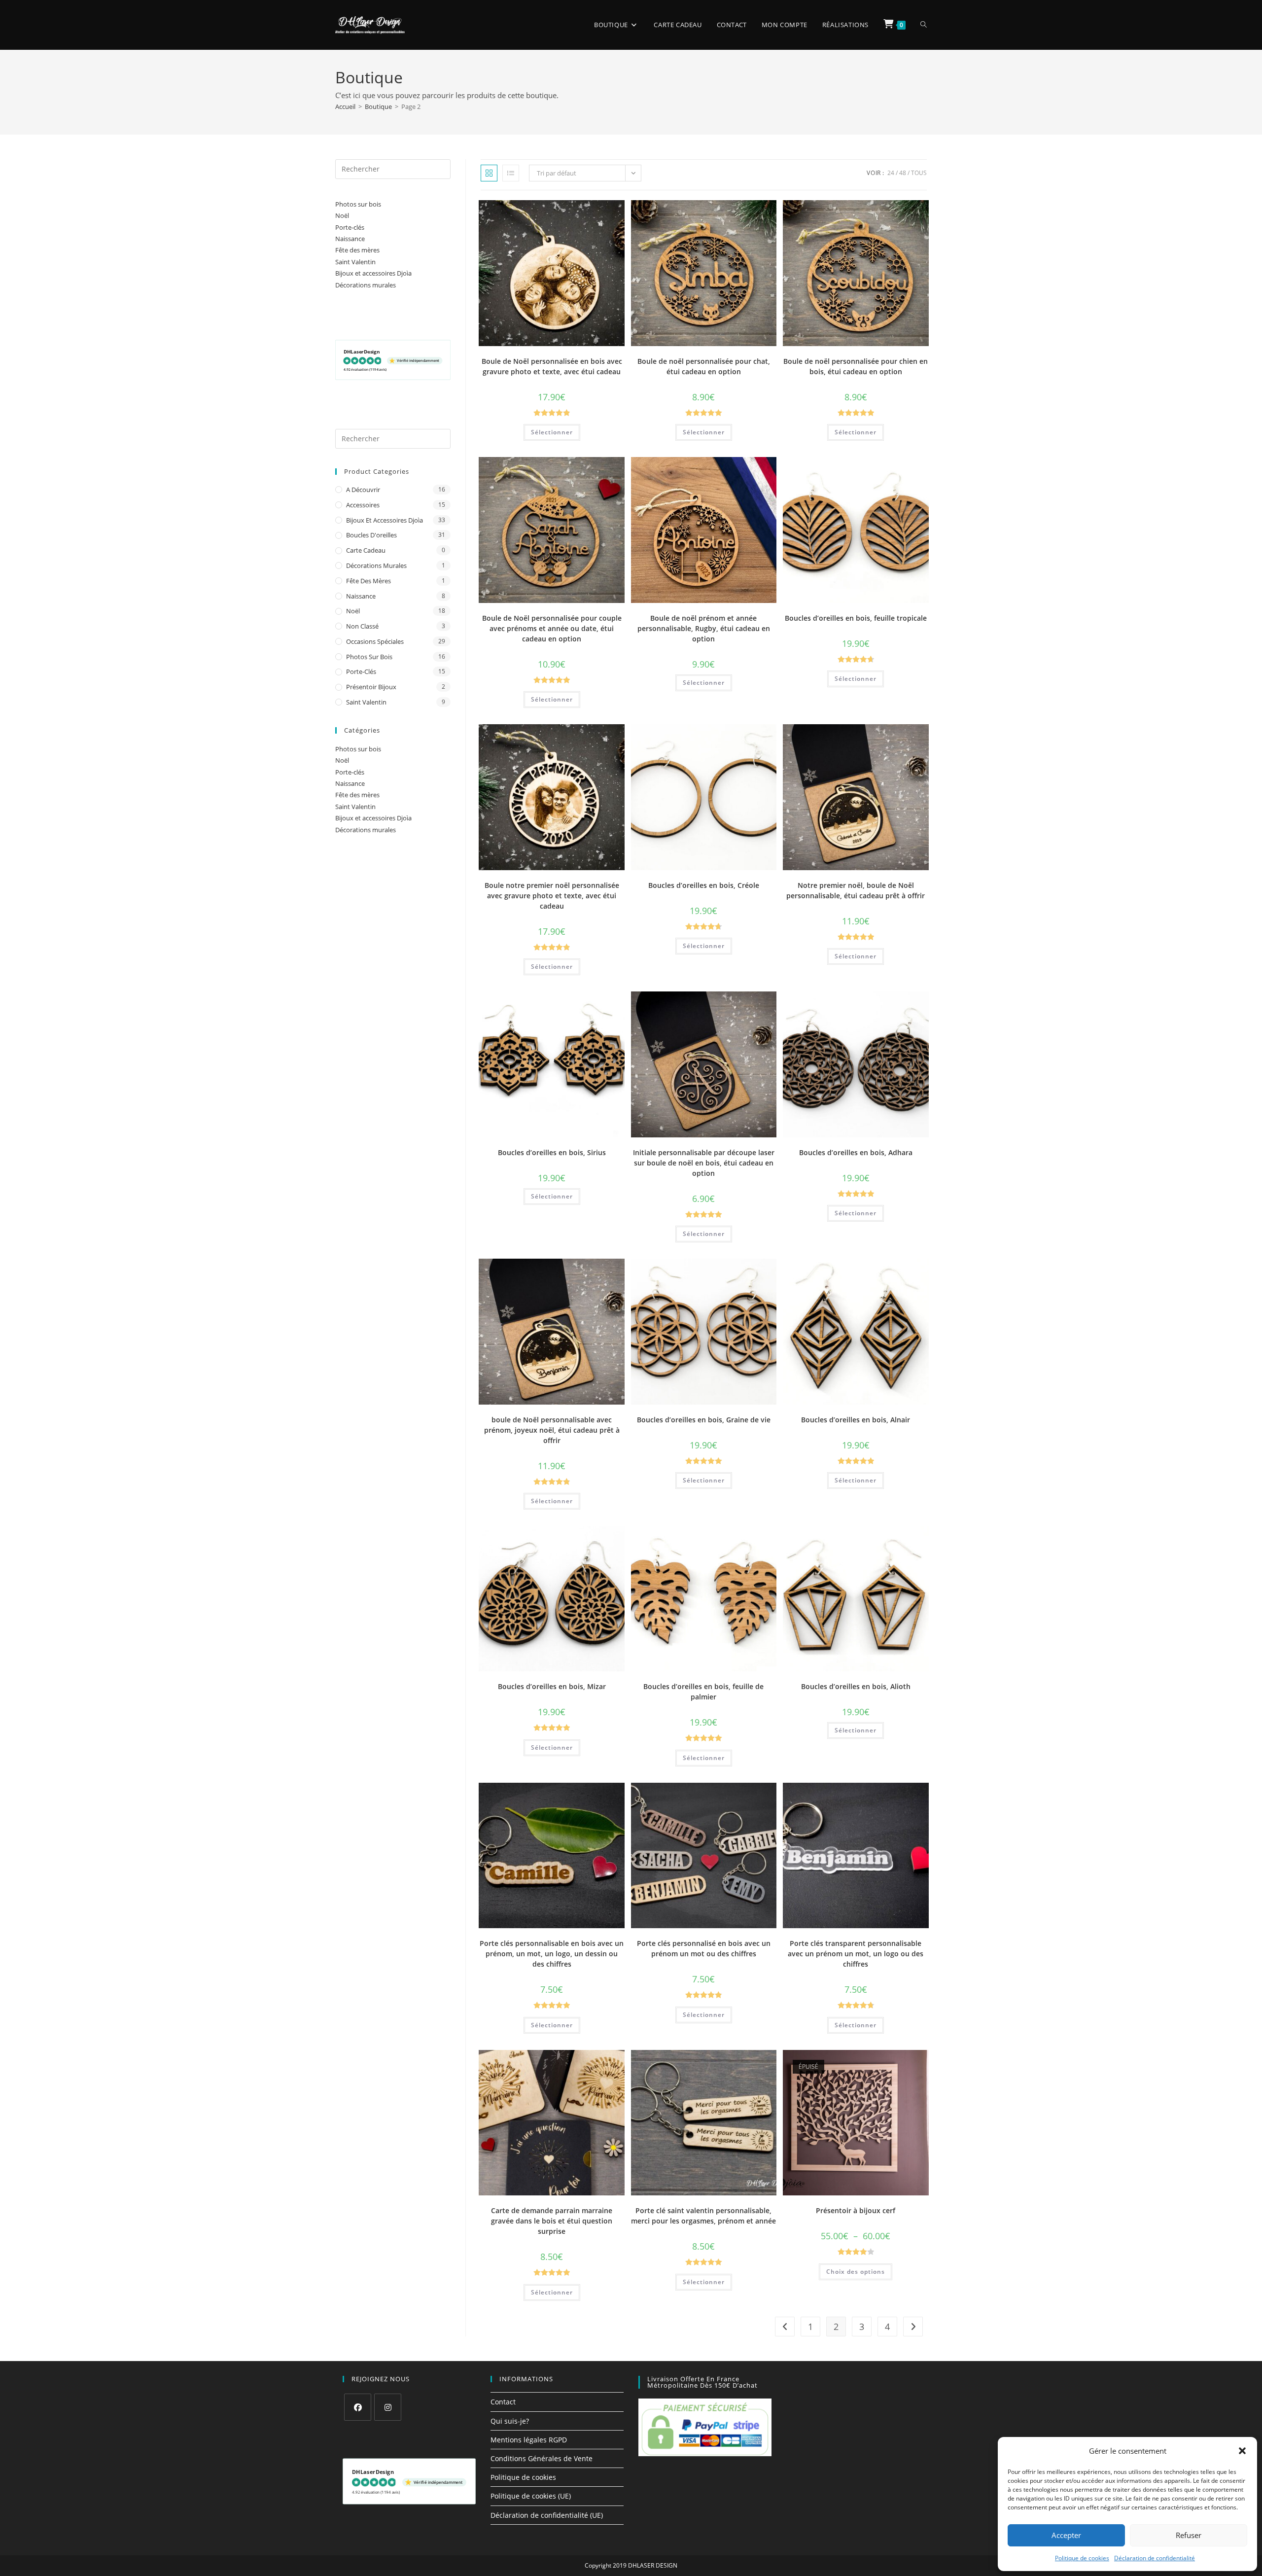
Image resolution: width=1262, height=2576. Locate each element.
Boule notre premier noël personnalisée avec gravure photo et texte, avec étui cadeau (552, 896)
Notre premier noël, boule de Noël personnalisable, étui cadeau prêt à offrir (856, 890)
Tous (919, 173)
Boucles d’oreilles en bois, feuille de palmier (703, 1692)
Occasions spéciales (375, 641)
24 (891, 173)
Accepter (1066, 2535)
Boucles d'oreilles (371, 535)
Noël (342, 215)
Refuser (1189, 2535)
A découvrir (363, 490)
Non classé (362, 626)
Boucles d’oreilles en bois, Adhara (856, 1152)
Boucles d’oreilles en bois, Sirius (552, 1152)
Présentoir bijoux (371, 687)
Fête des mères (357, 250)
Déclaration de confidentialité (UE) (547, 2515)
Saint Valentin (355, 262)
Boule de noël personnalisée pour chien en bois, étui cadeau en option (856, 366)
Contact (503, 2402)
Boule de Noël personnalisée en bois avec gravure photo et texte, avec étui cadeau (552, 366)
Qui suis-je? (510, 2421)
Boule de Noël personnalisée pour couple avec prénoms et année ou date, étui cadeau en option (552, 628)
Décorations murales (366, 285)
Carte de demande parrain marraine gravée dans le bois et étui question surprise (552, 2221)
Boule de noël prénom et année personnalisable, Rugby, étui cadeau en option (704, 628)
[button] (1242, 2451)
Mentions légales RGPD (529, 2440)
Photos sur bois (358, 204)
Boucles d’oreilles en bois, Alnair (856, 1420)
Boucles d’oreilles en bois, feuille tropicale (856, 618)
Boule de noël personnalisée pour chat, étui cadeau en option (704, 366)
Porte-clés (350, 227)
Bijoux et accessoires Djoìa (373, 273)
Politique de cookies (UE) (531, 2496)
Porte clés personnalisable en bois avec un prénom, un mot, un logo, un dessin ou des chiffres (552, 1954)
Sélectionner (552, 432)
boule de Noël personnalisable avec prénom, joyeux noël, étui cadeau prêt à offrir (552, 1430)
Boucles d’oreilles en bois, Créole (704, 885)
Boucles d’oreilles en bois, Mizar (552, 1686)
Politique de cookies (1082, 2558)
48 (903, 173)
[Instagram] (388, 2407)
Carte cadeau (366, 550)
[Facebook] (358, 2407)
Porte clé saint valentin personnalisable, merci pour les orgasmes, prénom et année (703, 2216)
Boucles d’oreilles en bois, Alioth (856, 1686)
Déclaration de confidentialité (1155, 2558)
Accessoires (363, 505)
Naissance (350, 239)
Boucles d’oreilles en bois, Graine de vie (704, 1420)
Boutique (378, 106)
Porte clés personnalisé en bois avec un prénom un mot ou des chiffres (704, 1948)
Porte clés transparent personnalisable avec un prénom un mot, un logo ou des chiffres (856, 1954)
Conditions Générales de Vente (542, 2458)
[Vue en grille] (489, 173)
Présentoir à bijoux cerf (856, 2210)
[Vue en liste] (511, 173)
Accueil (345, 106)
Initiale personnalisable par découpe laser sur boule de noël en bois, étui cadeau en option (704, 1163)
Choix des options (856, 2272)
